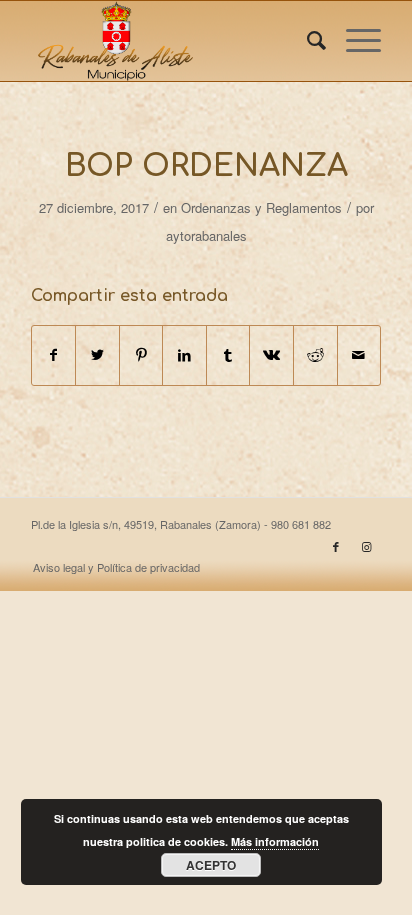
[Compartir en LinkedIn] (184, 355)
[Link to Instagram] (366, 546)
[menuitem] (306, 41)
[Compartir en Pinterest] (141, 355)
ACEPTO (211, 865)
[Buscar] (306, 41)
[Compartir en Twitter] (97, 355)
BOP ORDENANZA (206, 166)
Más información (275, 841)
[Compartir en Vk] (271, 355)
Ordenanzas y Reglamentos (261, 207)
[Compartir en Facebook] (54, 355)
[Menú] (353, 41)
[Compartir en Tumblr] (228, 355)
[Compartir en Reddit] (315, 355)
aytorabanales (206, 235)
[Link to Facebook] (336, 546)
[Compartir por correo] (359, 355)
